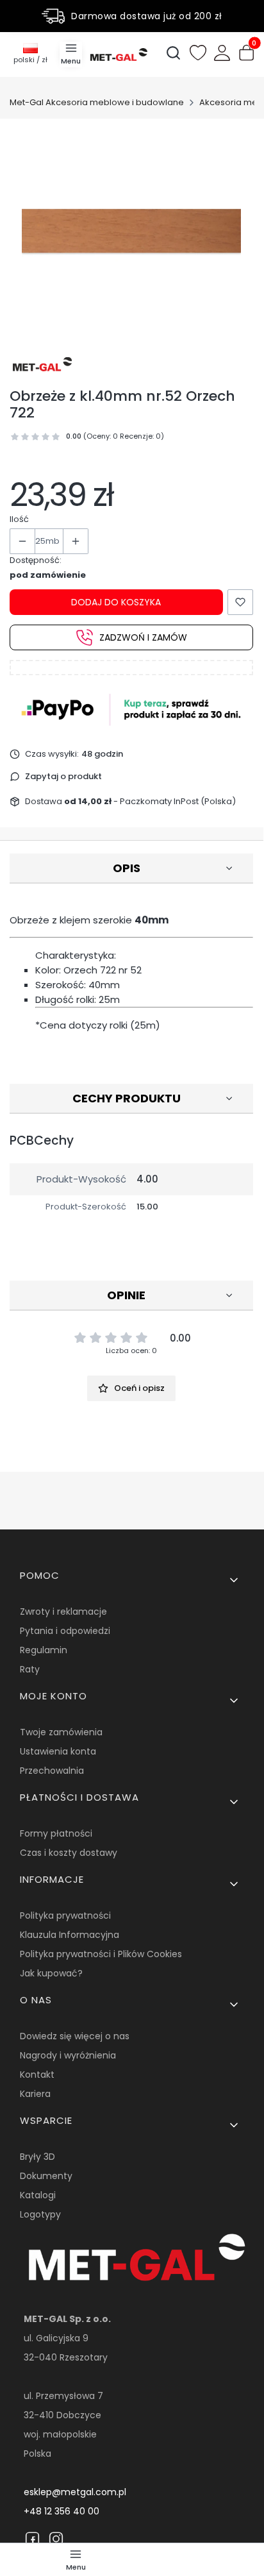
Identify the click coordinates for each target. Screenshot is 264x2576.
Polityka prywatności (65, 1915)
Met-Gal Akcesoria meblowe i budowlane (97, 102)
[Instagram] (56, 2539)
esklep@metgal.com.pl (75, 2492)
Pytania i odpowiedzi (65, 1631)
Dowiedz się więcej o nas (75, 2036)
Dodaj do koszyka (116, 602)
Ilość (19, 519)
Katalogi (38, 2195)
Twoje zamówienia (61, 1732)
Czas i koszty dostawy (69, 1853)
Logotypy (40, 2214)
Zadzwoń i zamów (143, 637)
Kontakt (37, 2075)
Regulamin (44, 1650)
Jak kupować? (51, 1973)
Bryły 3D (37, 2157)
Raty (30, 1669)
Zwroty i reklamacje (63, 1612)
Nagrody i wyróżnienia (68, 2055)
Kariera (35, 2094)
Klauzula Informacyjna (70, 1935)
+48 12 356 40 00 (62, 2511)
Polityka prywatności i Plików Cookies (101, 1954)
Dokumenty (46, 2176)
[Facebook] (32, 2539)
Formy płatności (56, 1833)
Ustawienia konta (58, 1751)
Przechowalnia (52, 1771)
